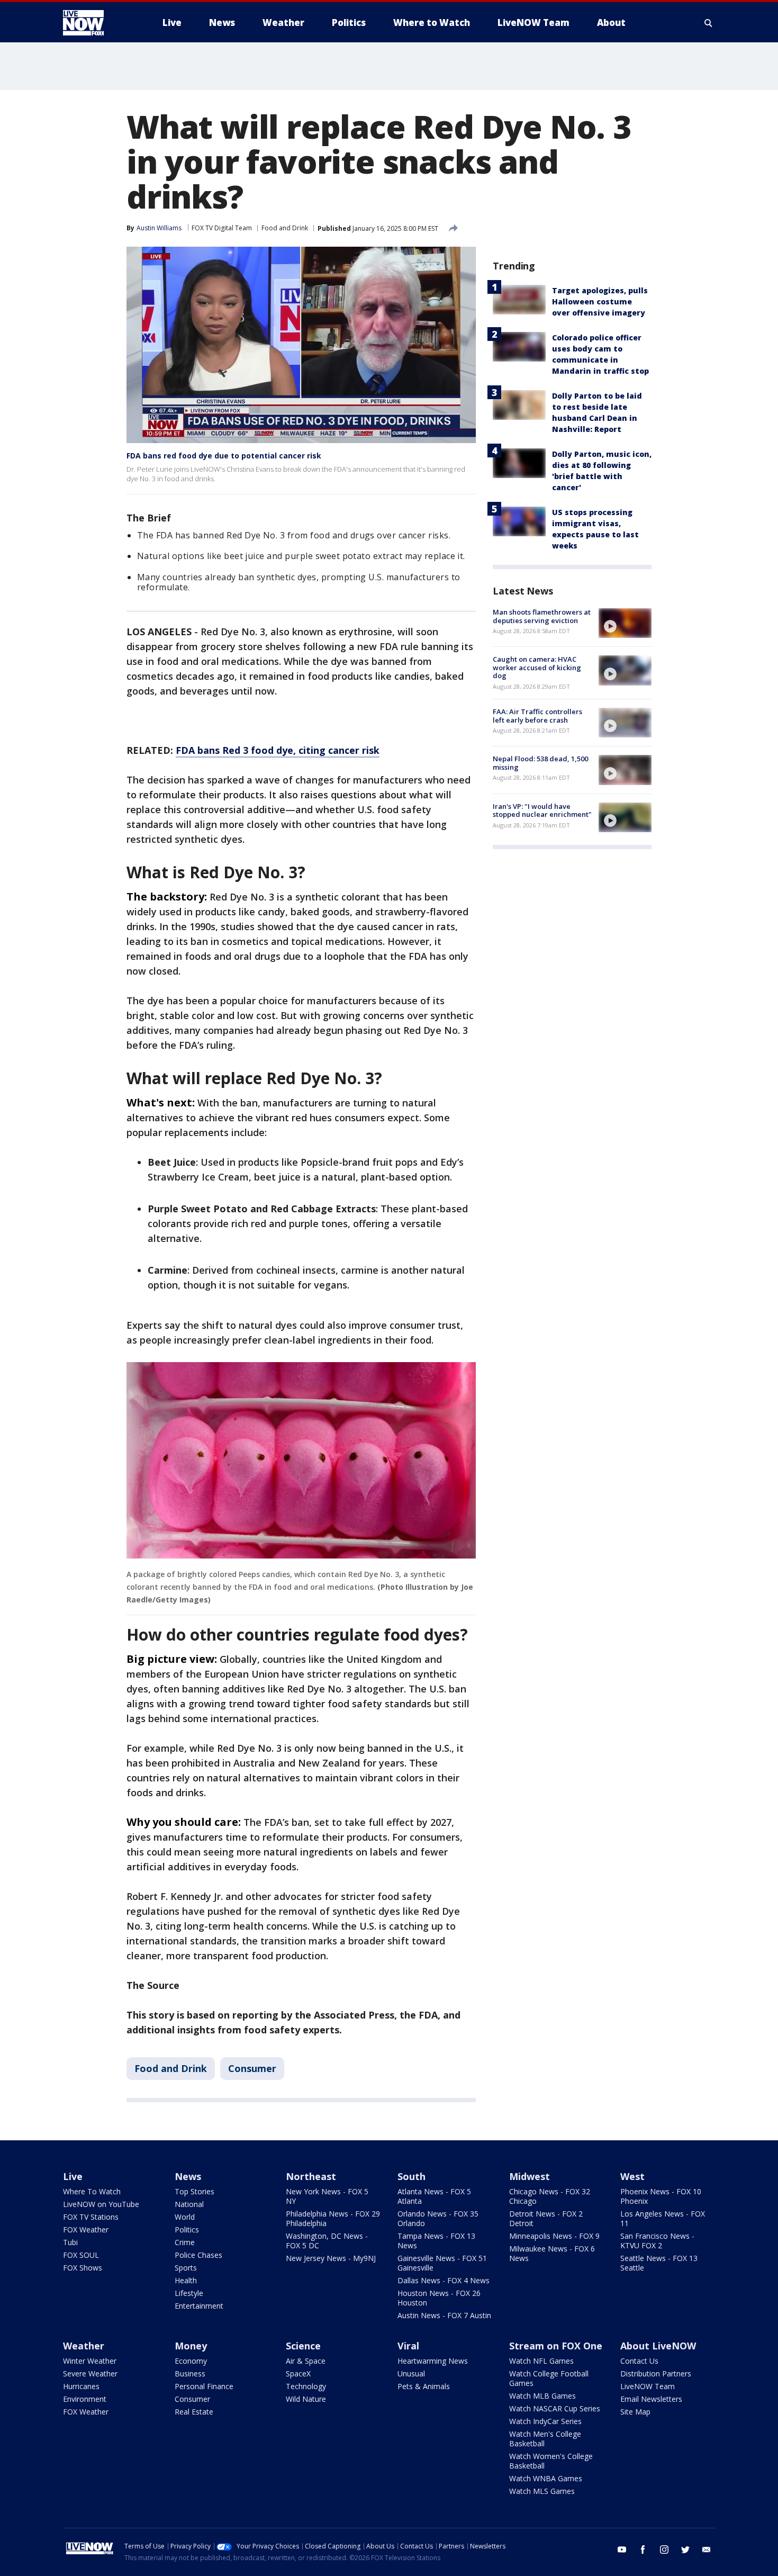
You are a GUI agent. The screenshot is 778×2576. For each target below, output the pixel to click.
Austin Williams (159, 228)
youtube (622, 2550)
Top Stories (195, 2191)
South (411, 2176)
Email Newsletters (651, 2399)
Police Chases (198, 2255)
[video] (625, 623)
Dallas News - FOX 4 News (444, 2280)
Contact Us (639, 2361)
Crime (185, 2242)
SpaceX (298, 2374)
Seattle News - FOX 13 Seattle (659, 2263)
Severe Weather (90, 2374)
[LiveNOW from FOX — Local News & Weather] (98, 23)
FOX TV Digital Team (222, 228)
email (707, 2550)
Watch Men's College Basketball (545, 2439)
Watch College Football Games (549, 2378)
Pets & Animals (424, 2386)
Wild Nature (306, 2399)
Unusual (411, 2374)
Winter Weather (90, 2361)
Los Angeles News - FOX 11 (663, 2218)
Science (303, 2346)
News (188, 2176)
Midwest (530, 2176)
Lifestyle (189, 2293)
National (189, 2204)
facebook (643, 2550)
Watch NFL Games (541, 2361)
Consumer (252, 2068)
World (185, 2217)
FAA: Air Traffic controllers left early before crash (537, 716)
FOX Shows (83, 2268)
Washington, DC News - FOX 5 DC (327, 2241)
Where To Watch (92, 2191)
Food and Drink (285, 228)
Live (73, 2176)
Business (190, 2374)
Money (191, 2346)
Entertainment (199, 2306)
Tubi (70, 2242)
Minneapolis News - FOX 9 (554, 2236)
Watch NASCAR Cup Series (555, 2408)
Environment (85, 2399)
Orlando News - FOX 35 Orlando (438, 2218)
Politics (187, 2230)
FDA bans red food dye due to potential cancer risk (224, 456)
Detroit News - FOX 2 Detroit (546, 2218)
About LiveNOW (658, 2346)
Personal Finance (204, 2386)
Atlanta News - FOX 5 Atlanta (434, 2196)
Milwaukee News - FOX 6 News (552, 2253)
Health (186, 2280)
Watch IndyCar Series (545, 2421)
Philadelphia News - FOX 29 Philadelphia (333, 2218)
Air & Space (306, 2361)
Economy (191, 2361)
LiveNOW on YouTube (101, 2204)
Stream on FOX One (556, 2346)
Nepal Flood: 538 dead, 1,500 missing (540, 763)
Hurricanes (81, 2386)
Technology (306, 2386)
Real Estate (194, 2412)
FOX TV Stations (91, 2217)
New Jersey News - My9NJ (331, 2258)
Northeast (311, 2176)
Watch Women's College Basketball (551, 2461)
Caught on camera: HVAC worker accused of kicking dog (537, 667)
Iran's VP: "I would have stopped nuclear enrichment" (542, 810)
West (632, 2176)
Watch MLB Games (542, 2396)
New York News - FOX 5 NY (327, 2196)
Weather (84, 2346)
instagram (664, 2550)
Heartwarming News (433, 2361)
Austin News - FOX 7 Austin (444, 2315)
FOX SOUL (81, 2255)
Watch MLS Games (542, 2491)
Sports (186, 2268)
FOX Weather (86, 2230)
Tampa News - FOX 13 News (436, 2241)
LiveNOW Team (648, 2386)
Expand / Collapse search (709, 23)
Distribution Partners (656, 2374)
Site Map (635, 2412)
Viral (408, 2346)
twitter (685, 2550)
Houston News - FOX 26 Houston (439, 2298)
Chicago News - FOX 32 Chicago (550, 2196)
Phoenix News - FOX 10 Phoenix (661, 2196)
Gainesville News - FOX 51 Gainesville (442, 2263)
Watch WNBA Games (546, 2478)
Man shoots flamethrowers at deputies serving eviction (542, 616)
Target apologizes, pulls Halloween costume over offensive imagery (600, 301)
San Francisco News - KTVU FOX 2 (657, 2241)
